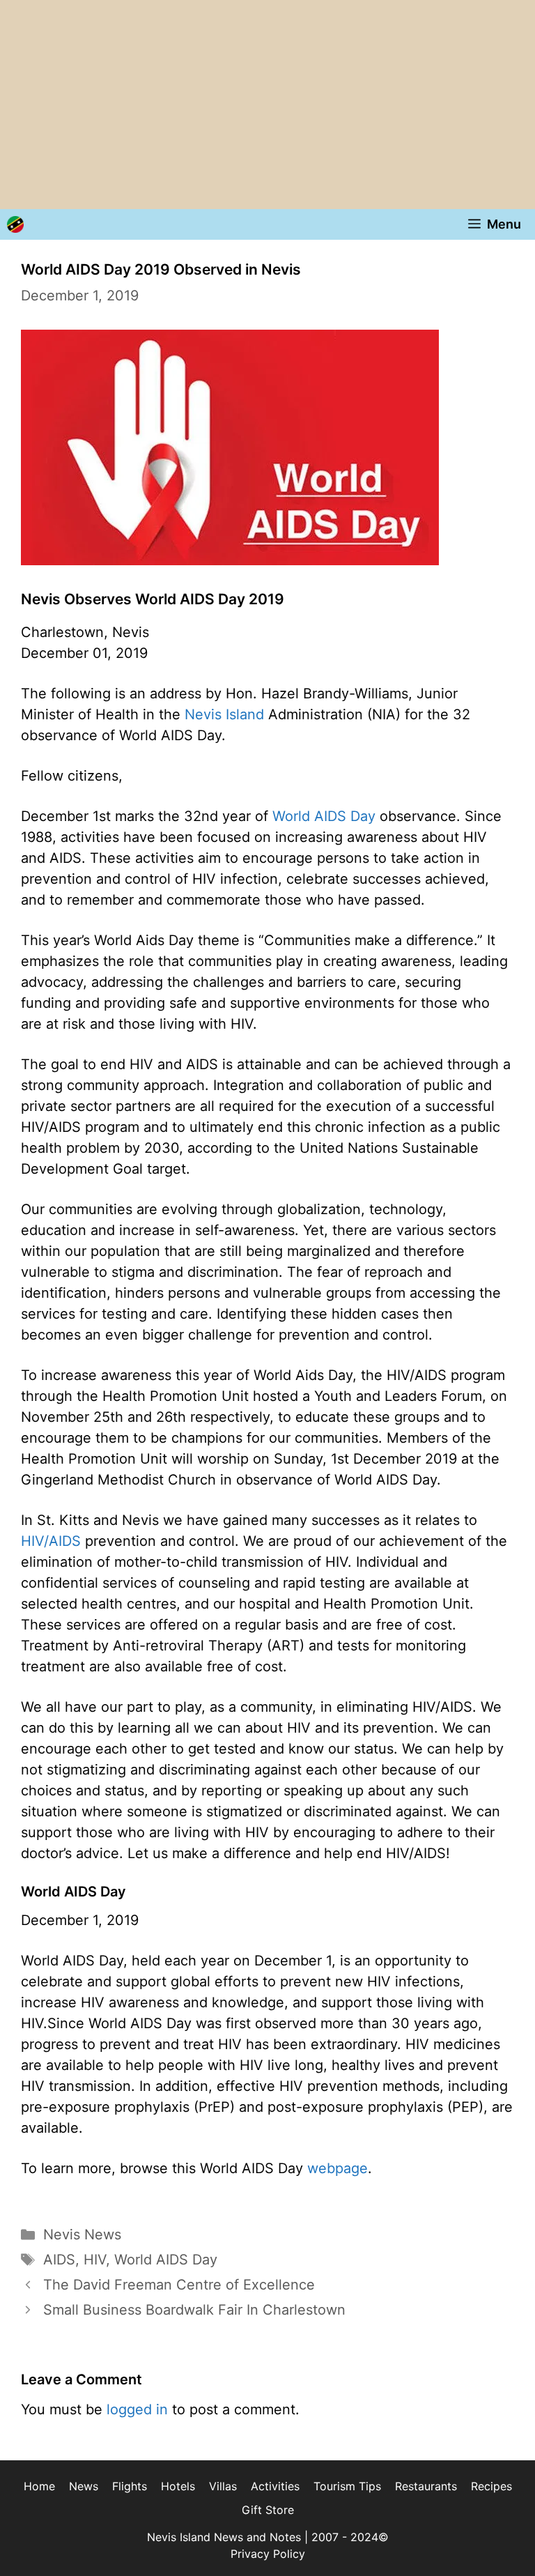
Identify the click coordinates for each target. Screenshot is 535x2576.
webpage (338, 2168)
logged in (137, 2409)
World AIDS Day (324, 816)
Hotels (178, 2486)
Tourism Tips (347, 2486)
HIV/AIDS (51, 1541)
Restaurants (426, 2486)
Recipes (491, 2486)
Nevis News (82, 2234)
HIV (95, 2260)
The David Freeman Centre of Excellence (179, 2285)
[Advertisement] (267, 105)
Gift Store (268, 2510)
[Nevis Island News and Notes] (15, 224)
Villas (223, 2486)
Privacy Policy (268, 2554)
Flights (130, 2486)
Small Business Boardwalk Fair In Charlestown (194, 2310)
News (84, 2486)
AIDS (59, 2260)
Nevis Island (224, 714)
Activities (275, 2486)
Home (39, 2486)
